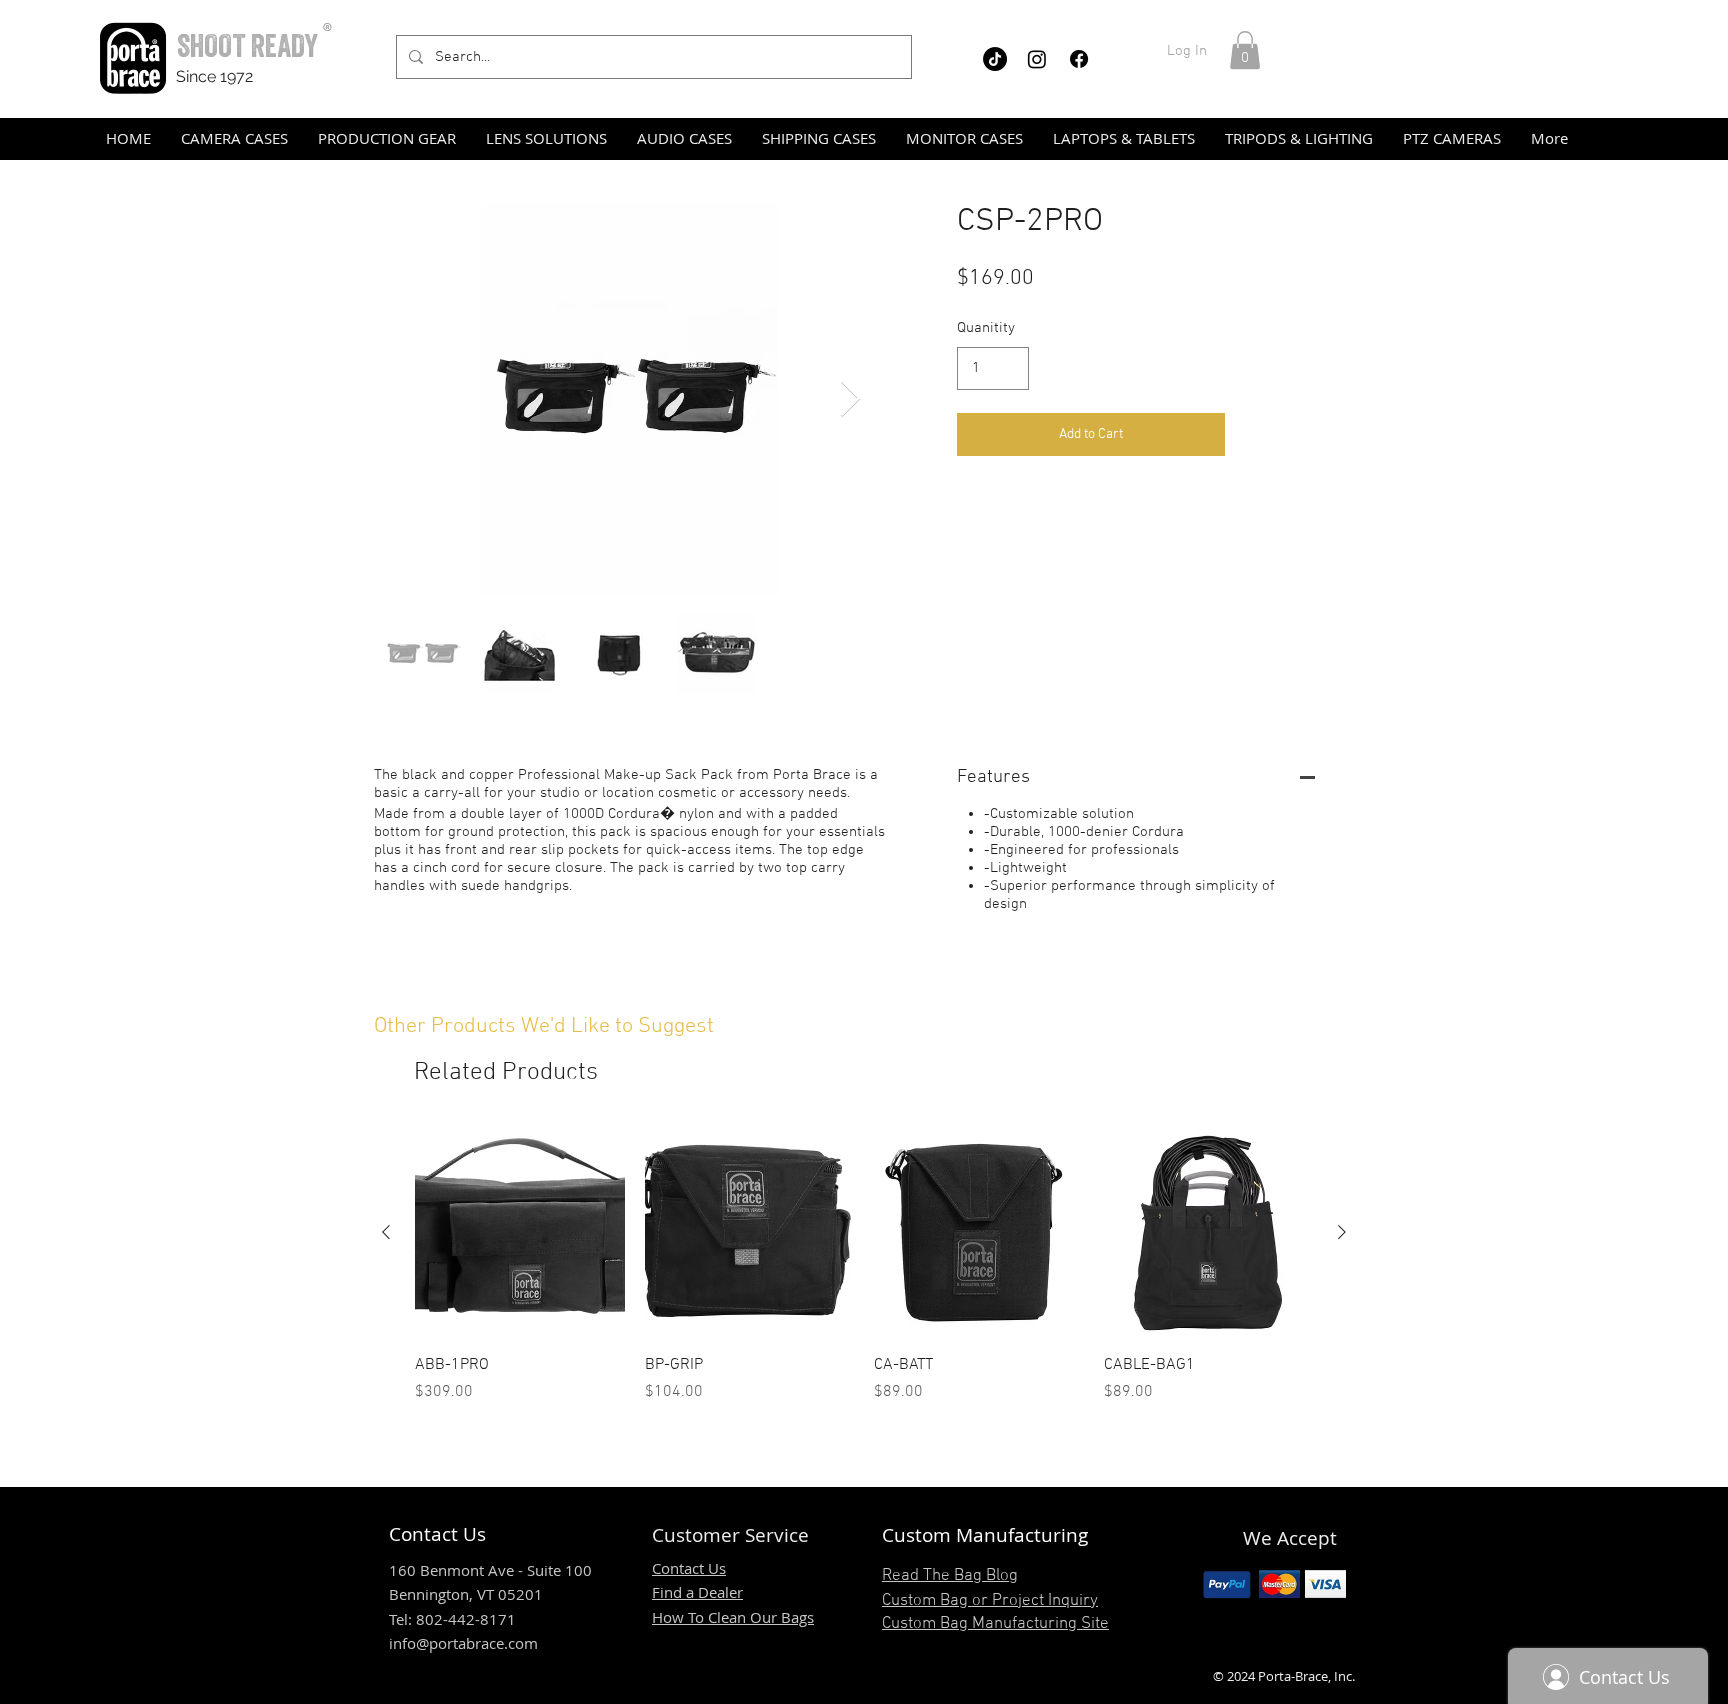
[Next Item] (850, 399)
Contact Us (689, 1568)
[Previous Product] (386, 1232)
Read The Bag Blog (950, 1576)
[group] (864, 1266)
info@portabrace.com (463, 1643)
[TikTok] (995, 59)
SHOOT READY (247, 45)
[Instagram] (1037, 59)
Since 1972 (214, 76)
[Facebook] (1079, 59)
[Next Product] (1342, 1232)
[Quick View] (520, 1233)
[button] (1245, 50)
